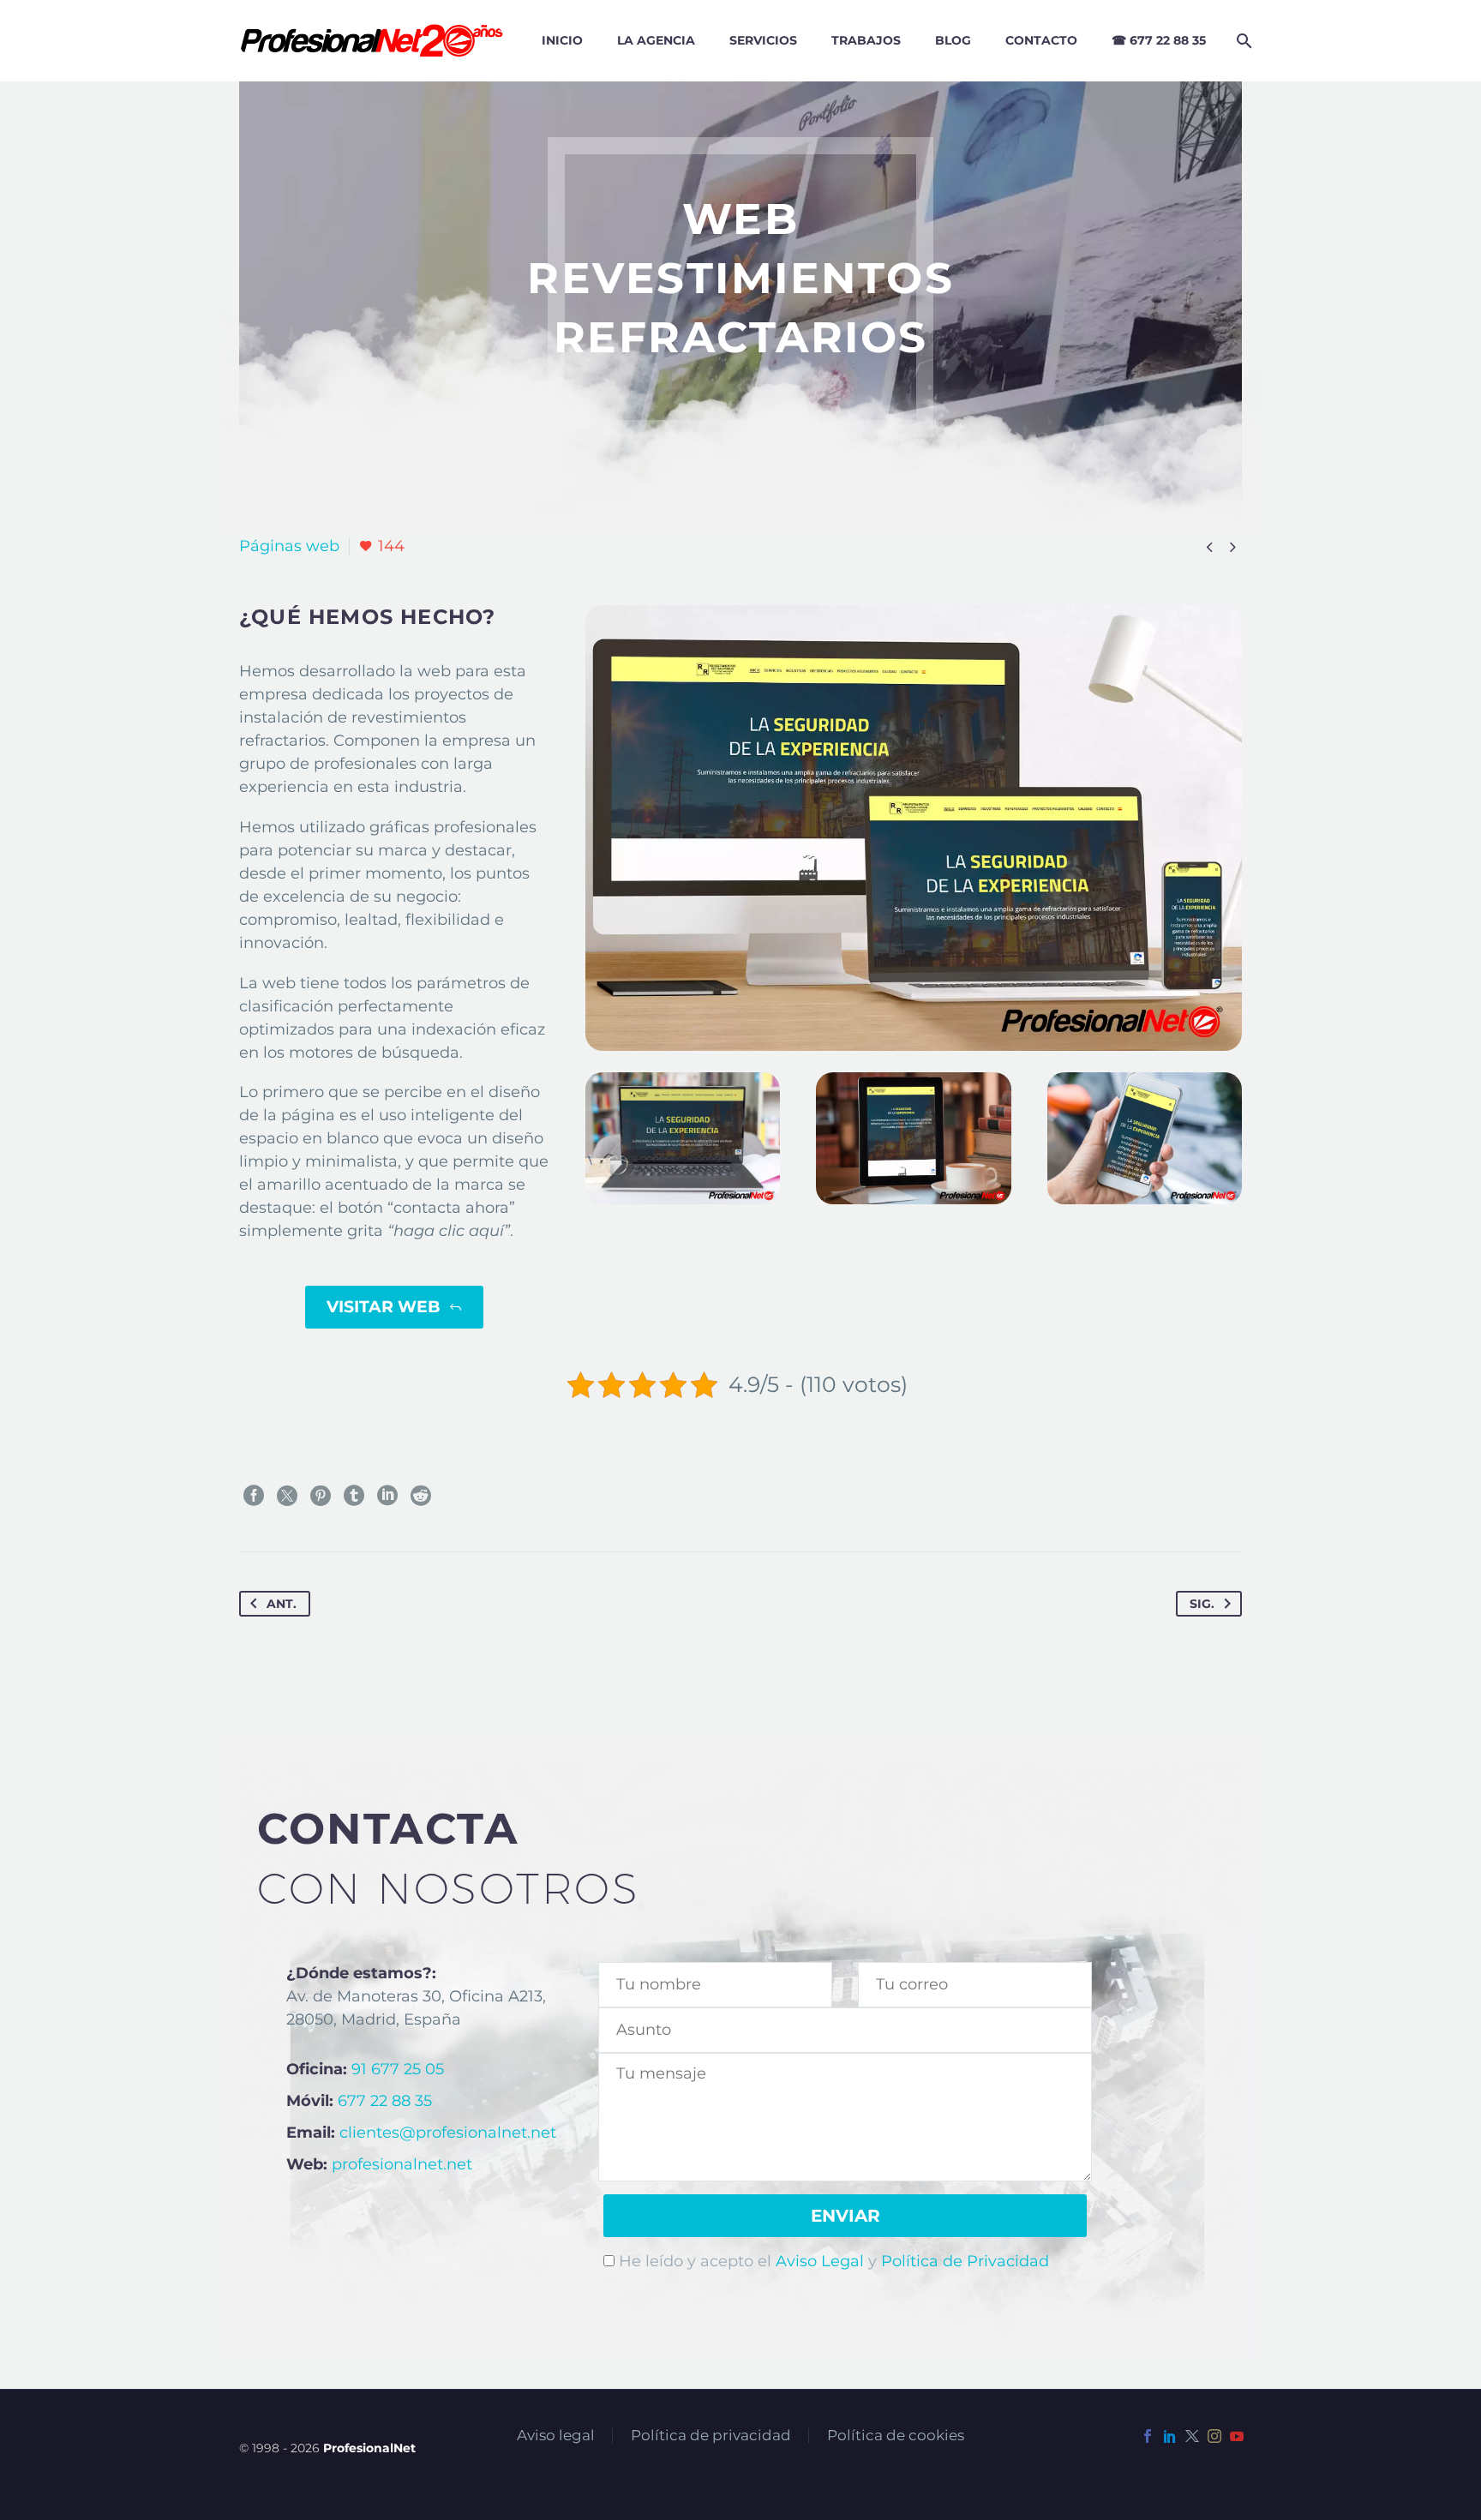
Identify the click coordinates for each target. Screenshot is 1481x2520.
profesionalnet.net (402, 2164)
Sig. (1202, 1604)
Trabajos (866, 40)
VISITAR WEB (394, 1307)
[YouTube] (1237, 2436)
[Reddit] (421, 1496)
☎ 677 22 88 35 (1159, 40)
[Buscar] (1241, 41)
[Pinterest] (321, 1496)
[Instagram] (1214, 2436)
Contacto (1041, 40)
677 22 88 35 (385, 2101)
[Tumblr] (354, 1496)
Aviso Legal (820, 2261)
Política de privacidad (711, 2436)
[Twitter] (287, 1496)
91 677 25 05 (398, 2069)
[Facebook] (254, 1496)
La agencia (656, 40)
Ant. (282, 1604)
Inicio (562, 40)
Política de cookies (896, 2436)
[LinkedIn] (387, 1496)
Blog (953, 40)
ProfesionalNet (369, 2448)
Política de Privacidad (965, 2261)
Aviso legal (556, 2436)
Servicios (763, 40)
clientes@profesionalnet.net (448, 2133)
